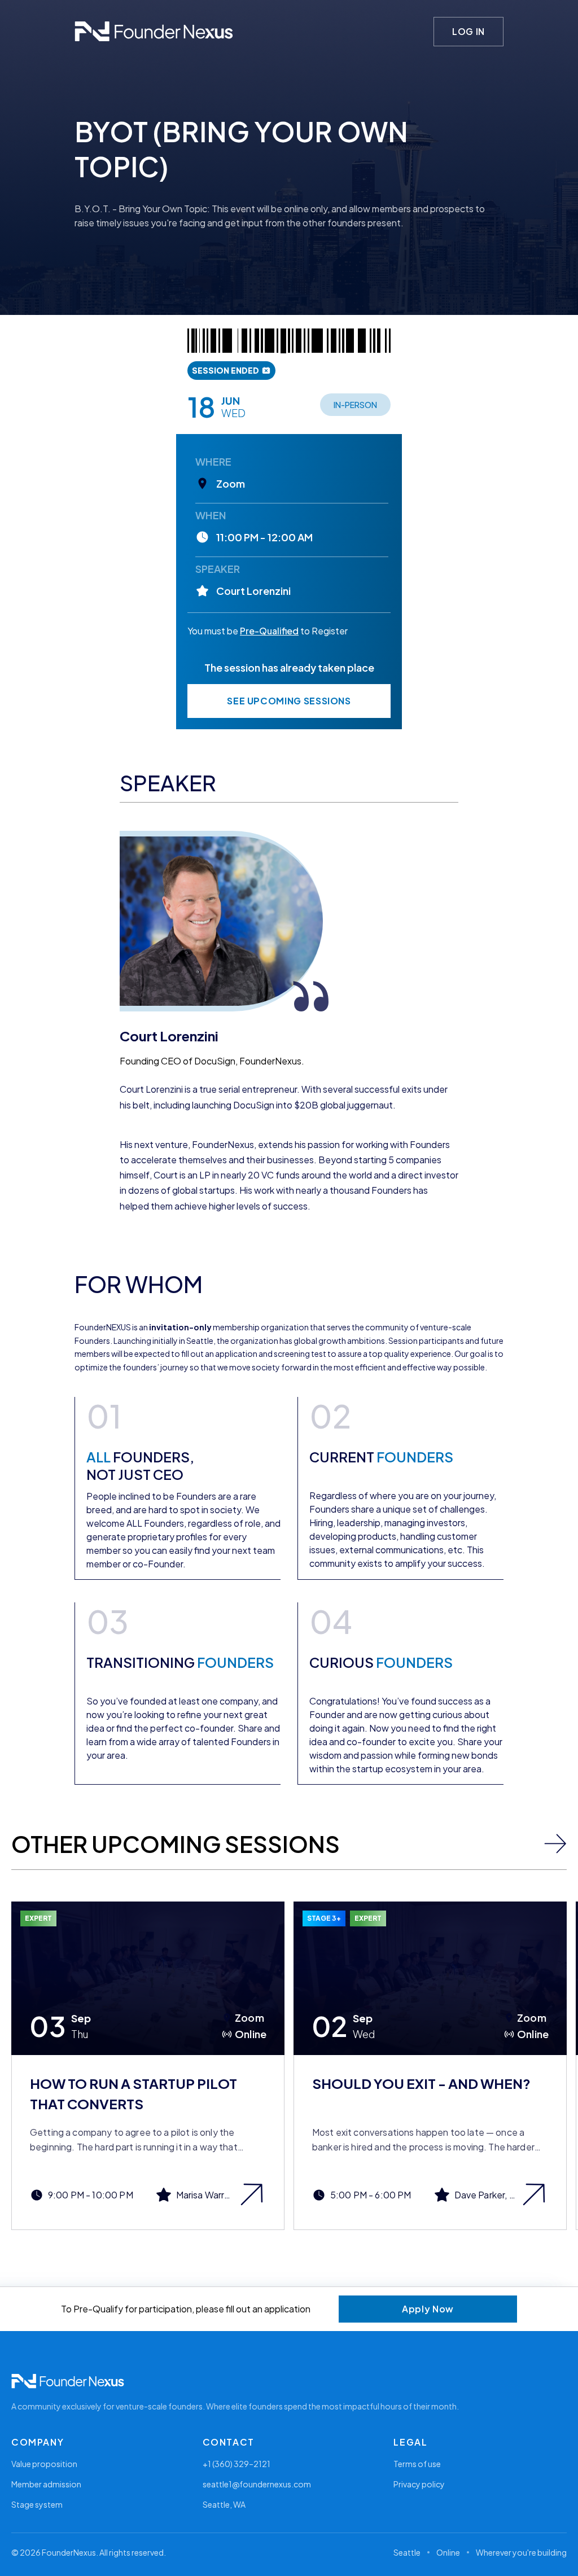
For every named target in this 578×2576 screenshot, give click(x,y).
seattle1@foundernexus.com (257, 2484)
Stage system (37, 2504)
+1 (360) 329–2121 (237, 2464)
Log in (468, 31)
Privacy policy (419, 2484)
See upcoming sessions (289, 701)
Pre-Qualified (269, 631)
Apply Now (428, 2309)
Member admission (46, 2484)
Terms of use (417, 2464)
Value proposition (44, 2464)
